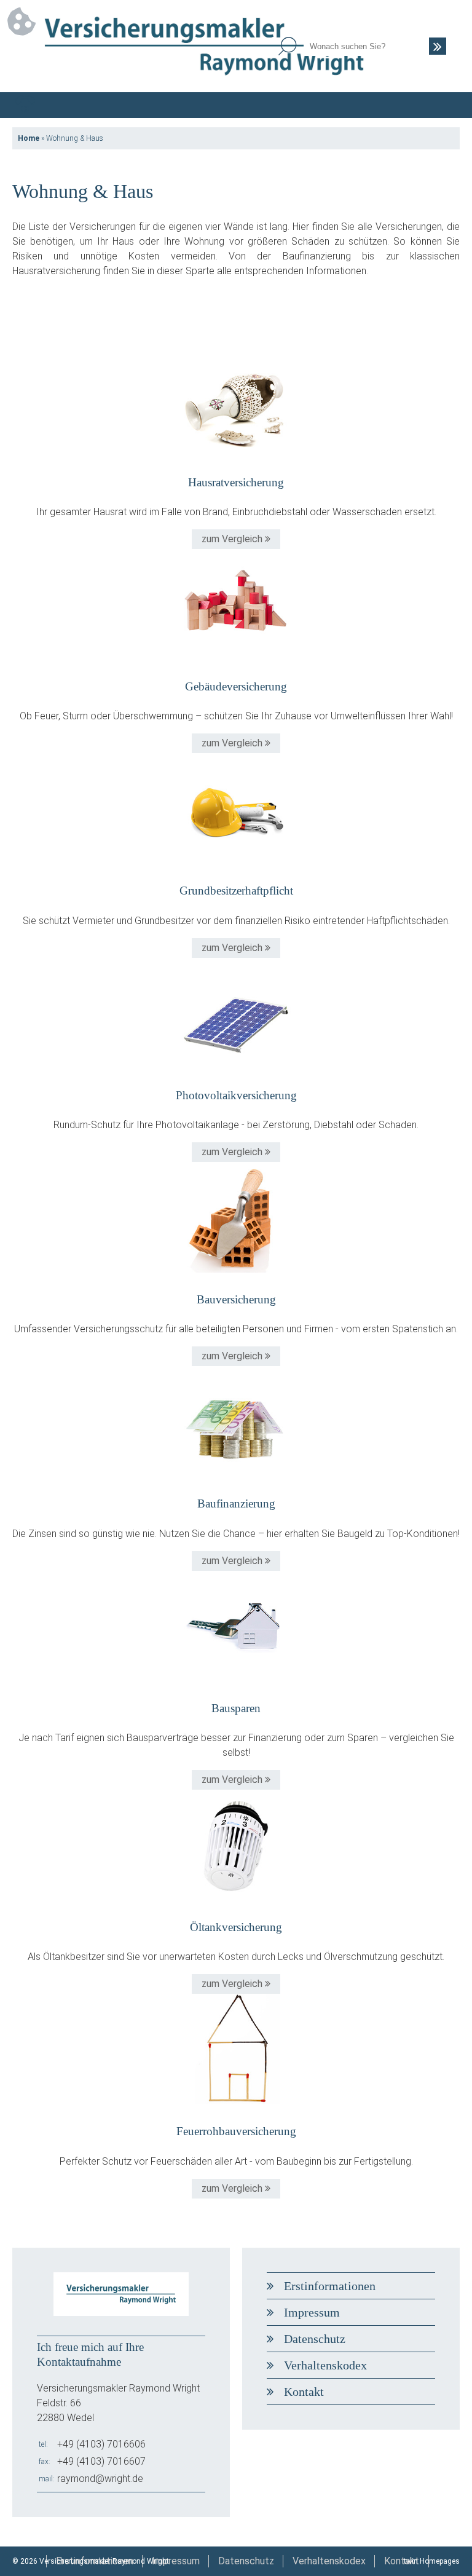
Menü (447, 105)
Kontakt (304, 2392)
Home (29, 138)
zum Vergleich (233, 539)
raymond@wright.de (100, 2479)
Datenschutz (315, 2339)
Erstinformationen (330, 2286)
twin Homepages (432, 2561)
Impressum (312, 2312)
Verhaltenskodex (325, 2365)
